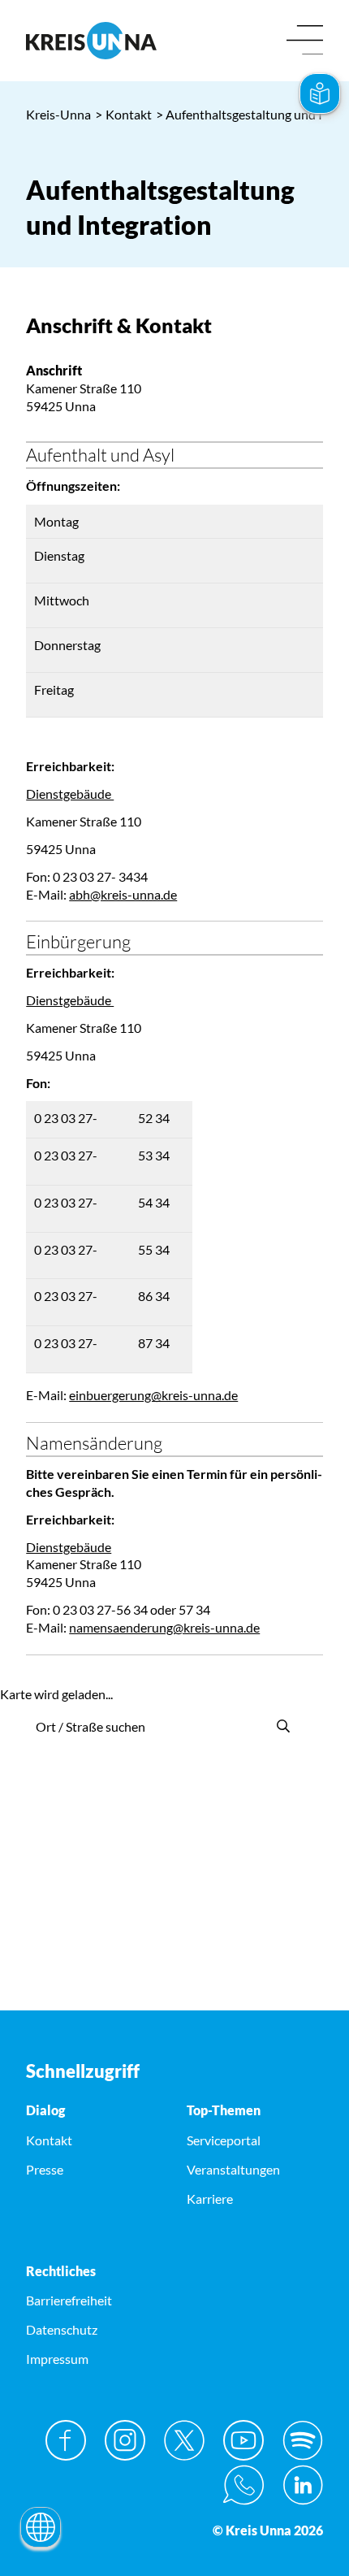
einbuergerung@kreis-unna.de (153, 1395)
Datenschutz (62, 2329)
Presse (45, 2169)
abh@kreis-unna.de (123, 894)
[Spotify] (303, 2440)
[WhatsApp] (243, 2485)
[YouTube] (243, 2440)
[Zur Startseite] (94, 41)
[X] (184, 2440)
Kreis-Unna (58, 114)
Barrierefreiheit (69, 2300)
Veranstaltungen (233, 2169)
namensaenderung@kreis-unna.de (164, 1627)
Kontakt (123, 114)
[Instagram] (125, 2440)
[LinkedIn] (303, 2485)
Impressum (57, 2359)
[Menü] (305, 41)
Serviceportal (224, 2140)
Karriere (210, 2199)
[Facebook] (66, 2440)
